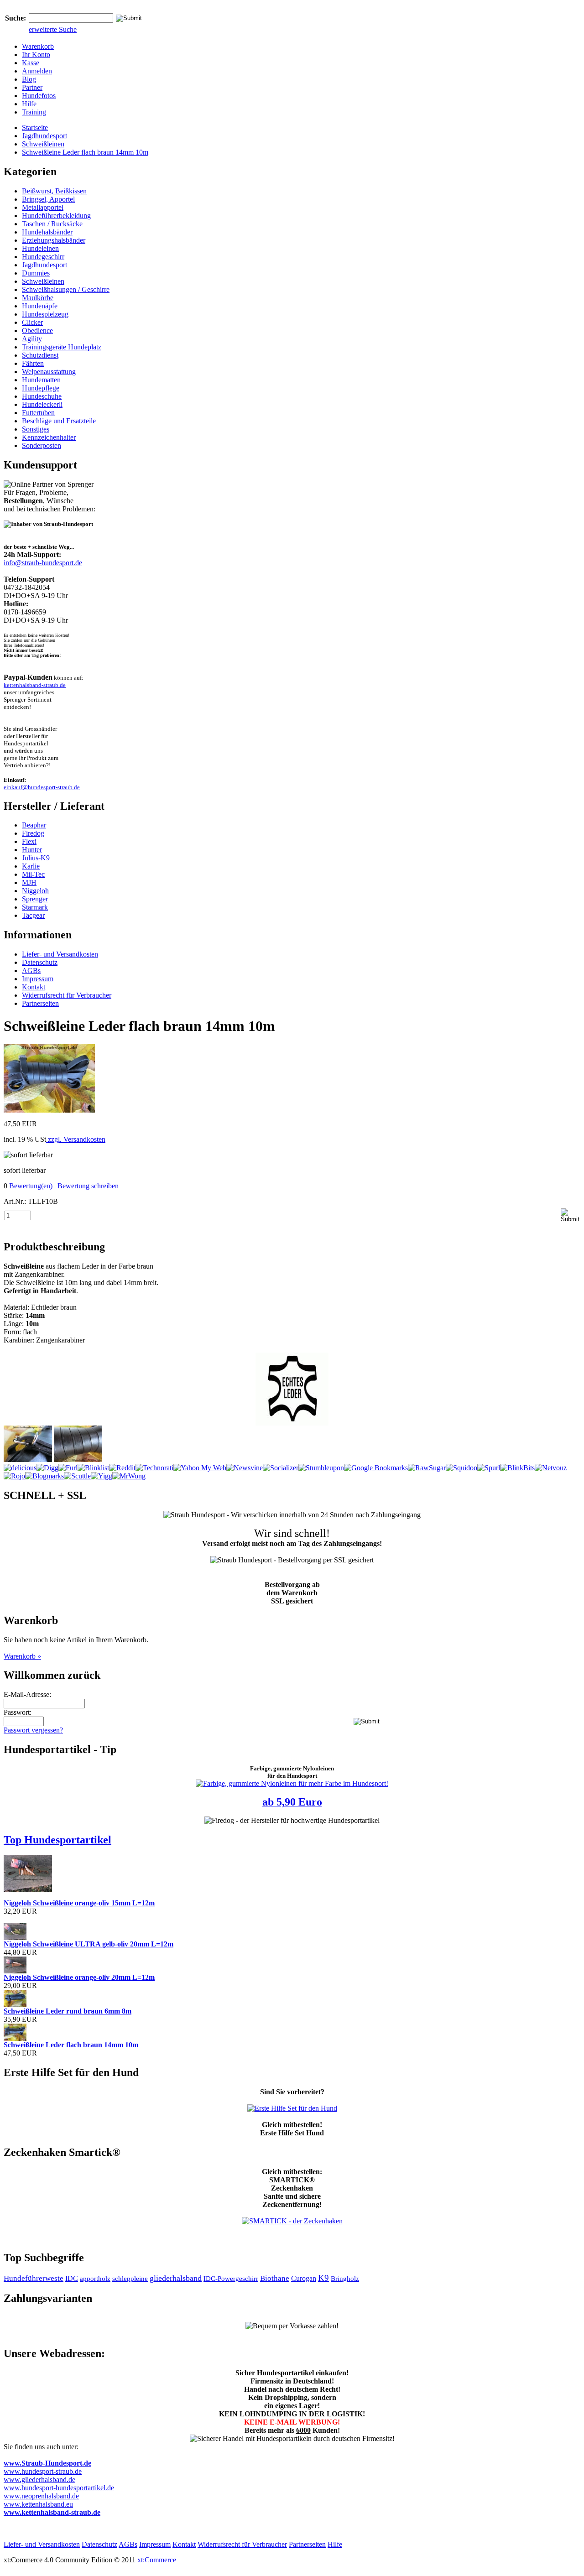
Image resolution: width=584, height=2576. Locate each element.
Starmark (35, 907)
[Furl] (68, 1468)
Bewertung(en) (31, 1186)
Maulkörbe (38, 298)
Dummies (36, 273)
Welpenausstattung (49, 372)
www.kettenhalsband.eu (38, 2504)
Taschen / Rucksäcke (52, 224)
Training (34, 112)
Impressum (38, 979)
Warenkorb (38, 46)
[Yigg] (102, 1476)
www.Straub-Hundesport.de (47, 2463)
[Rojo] (14, 1476)
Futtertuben (38, 413)
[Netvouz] (551, 1468)
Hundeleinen (40, 248)
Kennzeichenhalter (49, 437)
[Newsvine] (245, 1468)
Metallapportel (43, 207)
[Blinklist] (93, 1468)
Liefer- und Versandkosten (60, 954)
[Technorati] (154, 1468)
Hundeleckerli (42, 404)
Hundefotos (39, 96)
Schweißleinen (43, 144)
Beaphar (34, 825)
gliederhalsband (176, 2278)
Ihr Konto (36, 55)
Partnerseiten (40, 1003)
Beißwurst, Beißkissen (54, 191)
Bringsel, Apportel (48, 199)
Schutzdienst (40, 355)
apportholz (95, 2279)
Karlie (31, 866)
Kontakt (34, 987)
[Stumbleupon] (321, 1468)
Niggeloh (35, 891)
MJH (29, 882)
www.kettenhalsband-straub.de (52, 2512)
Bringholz (345, 2279)
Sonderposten (42, 445)
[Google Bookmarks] (376, 1468)
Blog (29, 79)
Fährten (33, 363)
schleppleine (130, 2279)
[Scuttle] (77, 1476)
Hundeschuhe (42, 396)
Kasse (31, 63)
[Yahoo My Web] (200, 1468)
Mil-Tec (33, 874)
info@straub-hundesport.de (43, 563)
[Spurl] (489, 1468)
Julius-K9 (36, 858)
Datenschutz (40, 962)
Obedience (37, 330)
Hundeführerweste (34, 2278)
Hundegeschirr (43, 257)
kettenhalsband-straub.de (35, 685)
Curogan (304, 2278)
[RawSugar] (427, 1468)
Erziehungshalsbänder (54, 240)
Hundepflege (41, 388)
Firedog (33, 833)
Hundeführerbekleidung (56, 216)
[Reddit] (122, 1468)
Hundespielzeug (45, 314)
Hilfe (29, 104)
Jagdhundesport (44, 136)
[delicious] (20, 1468)
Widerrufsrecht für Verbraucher (67, 995)
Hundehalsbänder (47, 232)
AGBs (31, 971)
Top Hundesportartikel (57, 1840)
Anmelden (37, 71)
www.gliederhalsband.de (39, 2480)
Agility (32, 339)
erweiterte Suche (53, 29)
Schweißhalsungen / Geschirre (66, 289)
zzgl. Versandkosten (76, 1139)
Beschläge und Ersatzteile (59, 421)
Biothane (275, 2278)
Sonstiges (36, 429)
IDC (72, 2278)
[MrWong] (129, 1476)
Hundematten (41, 380)
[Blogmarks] (44, 1476)
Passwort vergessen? (33, 1730)
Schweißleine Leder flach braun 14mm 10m (85, 152)
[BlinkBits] (517, 1468)
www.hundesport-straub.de (43, 2471)
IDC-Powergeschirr (231, 2279)
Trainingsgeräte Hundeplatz (62, 347)
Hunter (32, 850)
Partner (32, 87)
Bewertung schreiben (88, 1186)
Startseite (35, 127)
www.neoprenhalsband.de (41, 2496)
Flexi (29, 841)
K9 (323, 2278)
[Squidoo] (461, 1468)
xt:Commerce (157, 2560)
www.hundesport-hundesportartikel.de (59, 2488)
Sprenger (35, 899)
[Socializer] (281, 1468)
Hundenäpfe (40, 306)
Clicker (32, 322)
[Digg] (47, 1468)
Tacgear (33, 915)
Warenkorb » (22, 1656)
